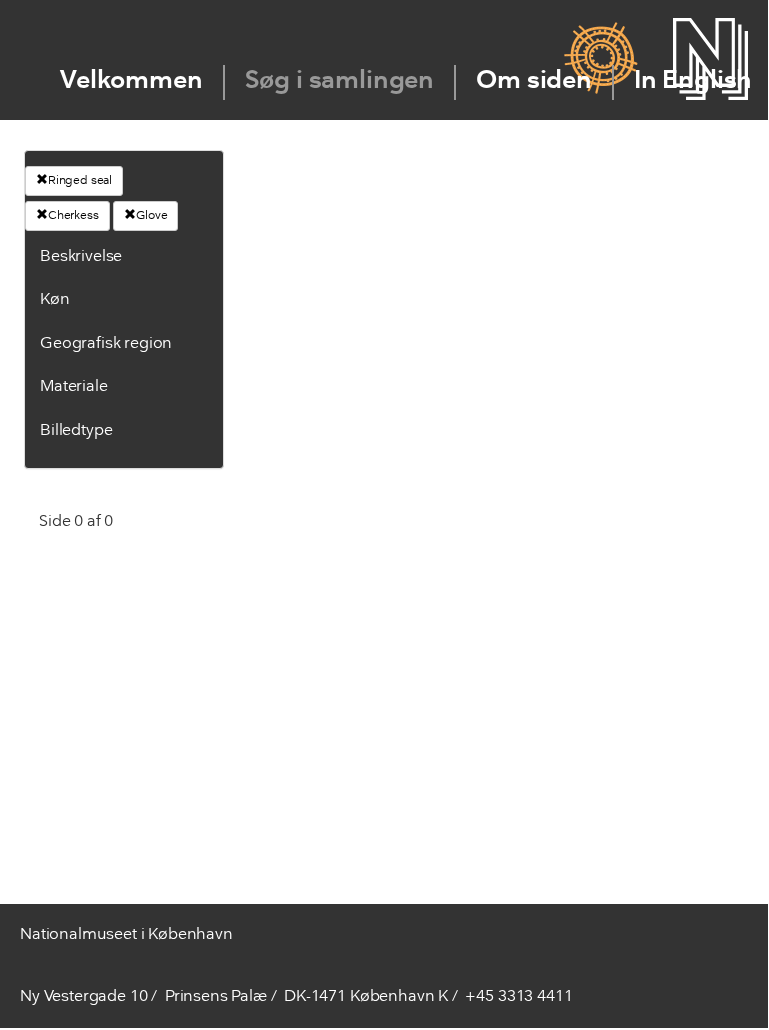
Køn (55, 300)
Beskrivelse (81, 257)
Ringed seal (80, 181)
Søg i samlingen (340, 81)
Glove (151, 216)
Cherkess (73, 216)
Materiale (74, 387)
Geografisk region (106, 344)
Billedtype (76, 431)
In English (693, 81)
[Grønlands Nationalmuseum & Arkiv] (600, 59)
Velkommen (131, 81)
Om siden (534, 81)
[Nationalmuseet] (710, 59)
